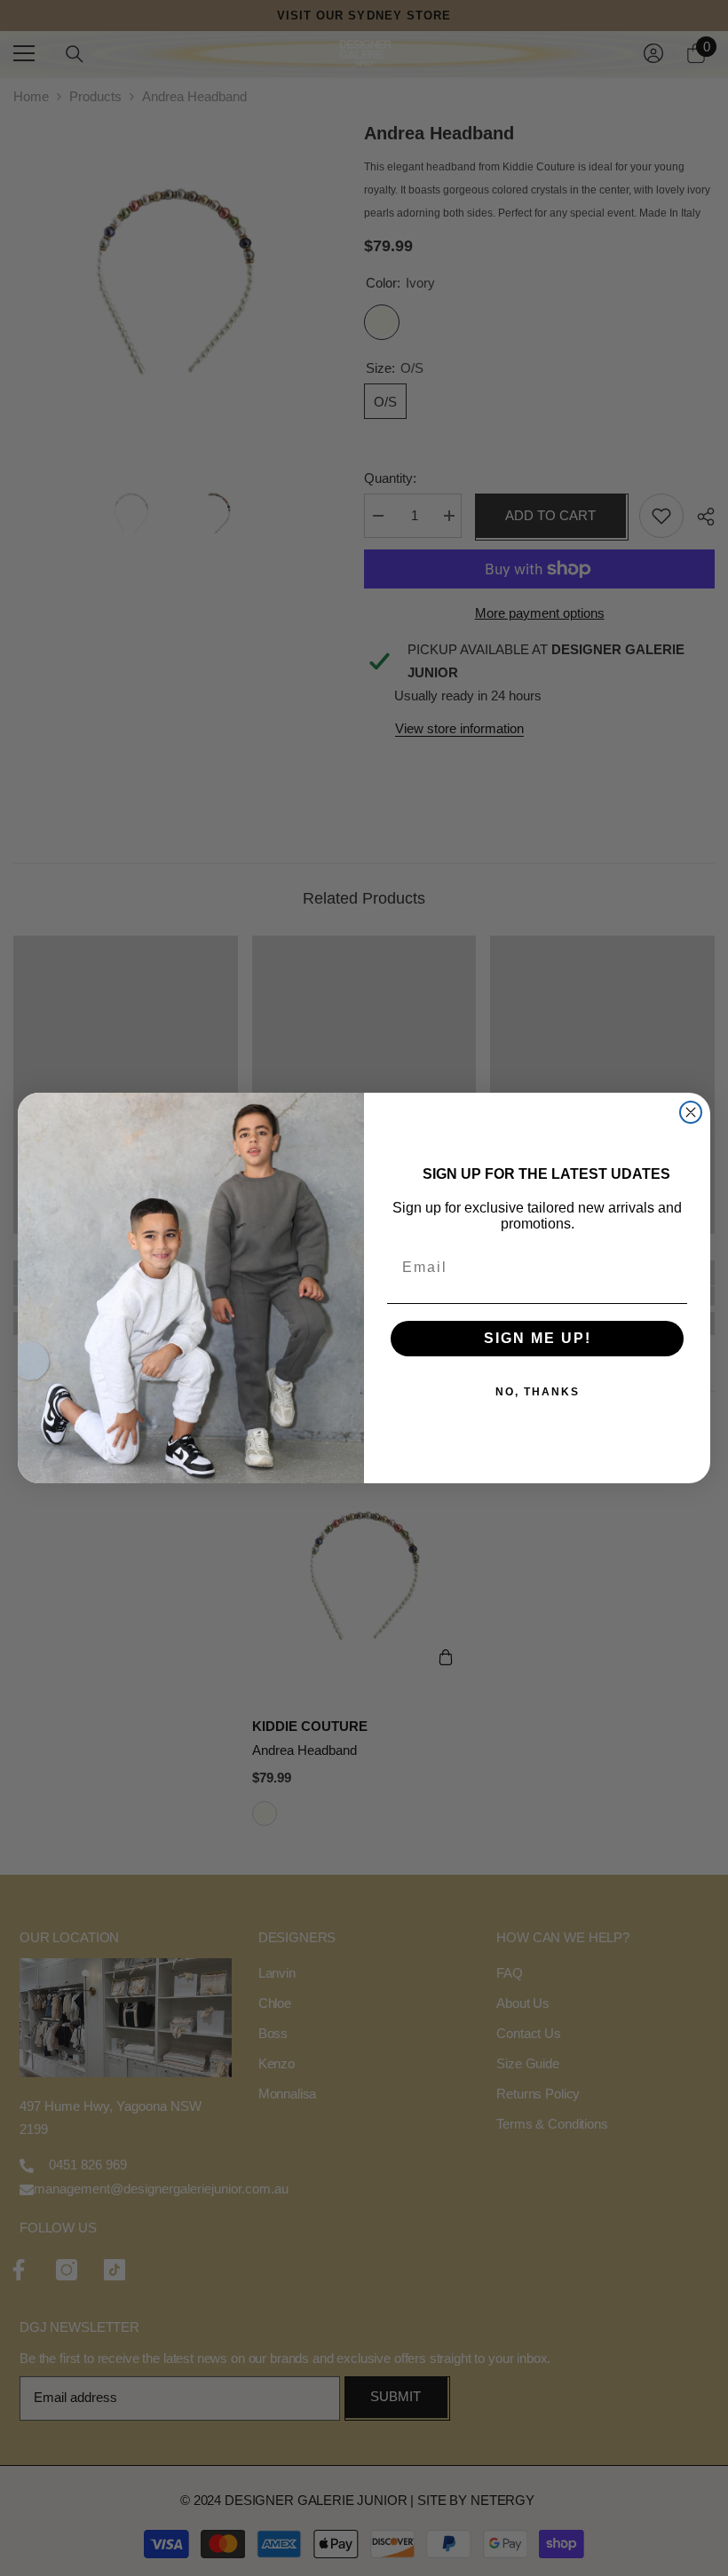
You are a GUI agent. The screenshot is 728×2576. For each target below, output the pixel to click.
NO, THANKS (538, 1392)
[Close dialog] (691, 1112)
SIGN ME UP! (538, 1338)
